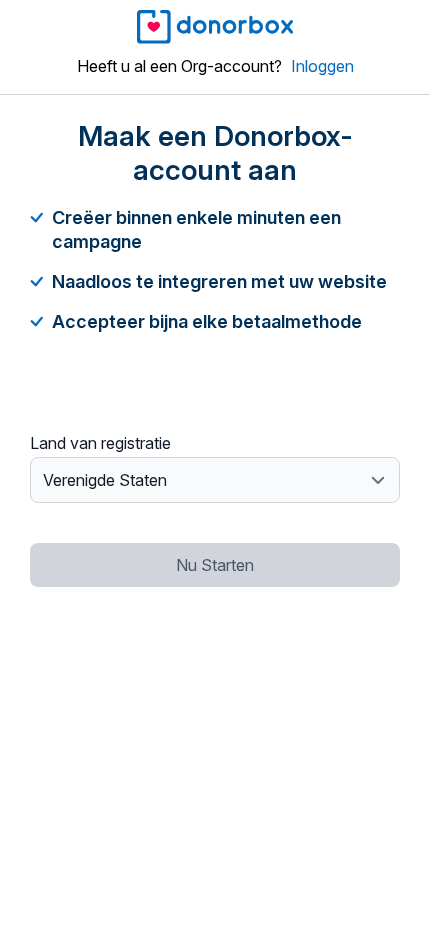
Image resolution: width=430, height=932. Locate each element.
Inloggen (322, 66)
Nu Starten (215, 565)
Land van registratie (100, 443)
